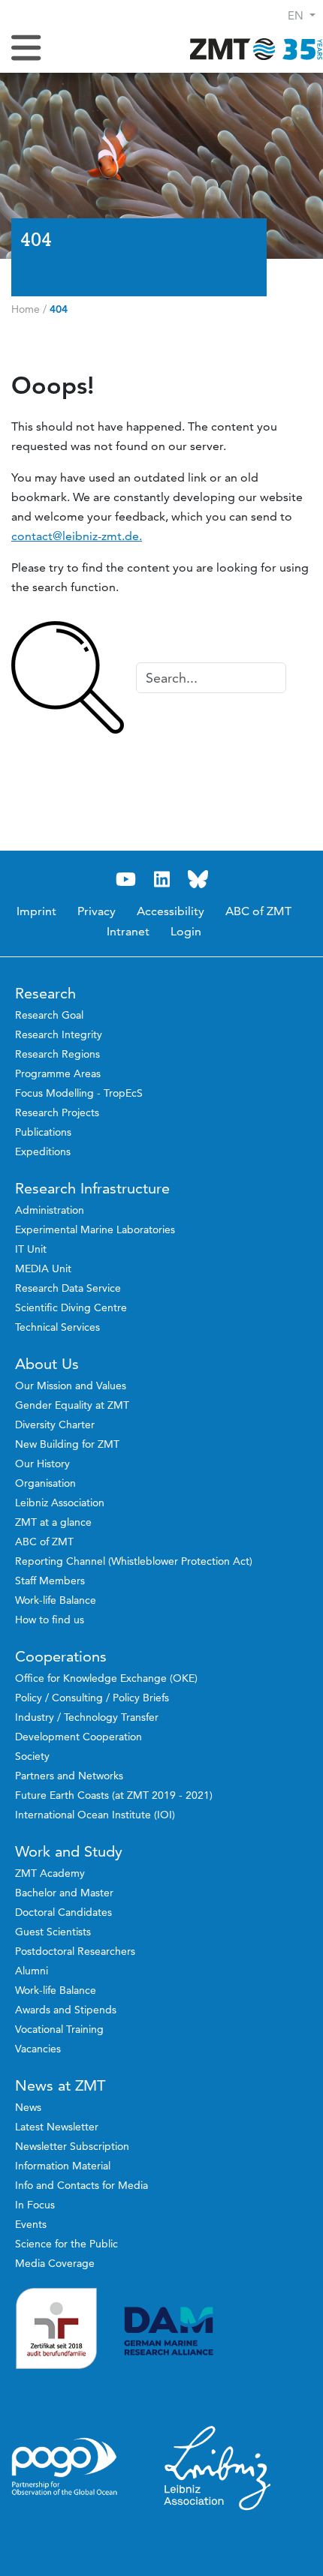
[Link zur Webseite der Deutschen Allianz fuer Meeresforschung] (218, 2331)
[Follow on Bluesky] (198, 880)
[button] (302, 15)
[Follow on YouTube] (125, 880)
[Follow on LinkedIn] (161, 880)
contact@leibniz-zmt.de (75, 536)
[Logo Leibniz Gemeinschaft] (218, 2467)
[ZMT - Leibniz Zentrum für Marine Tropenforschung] (252, 48)
